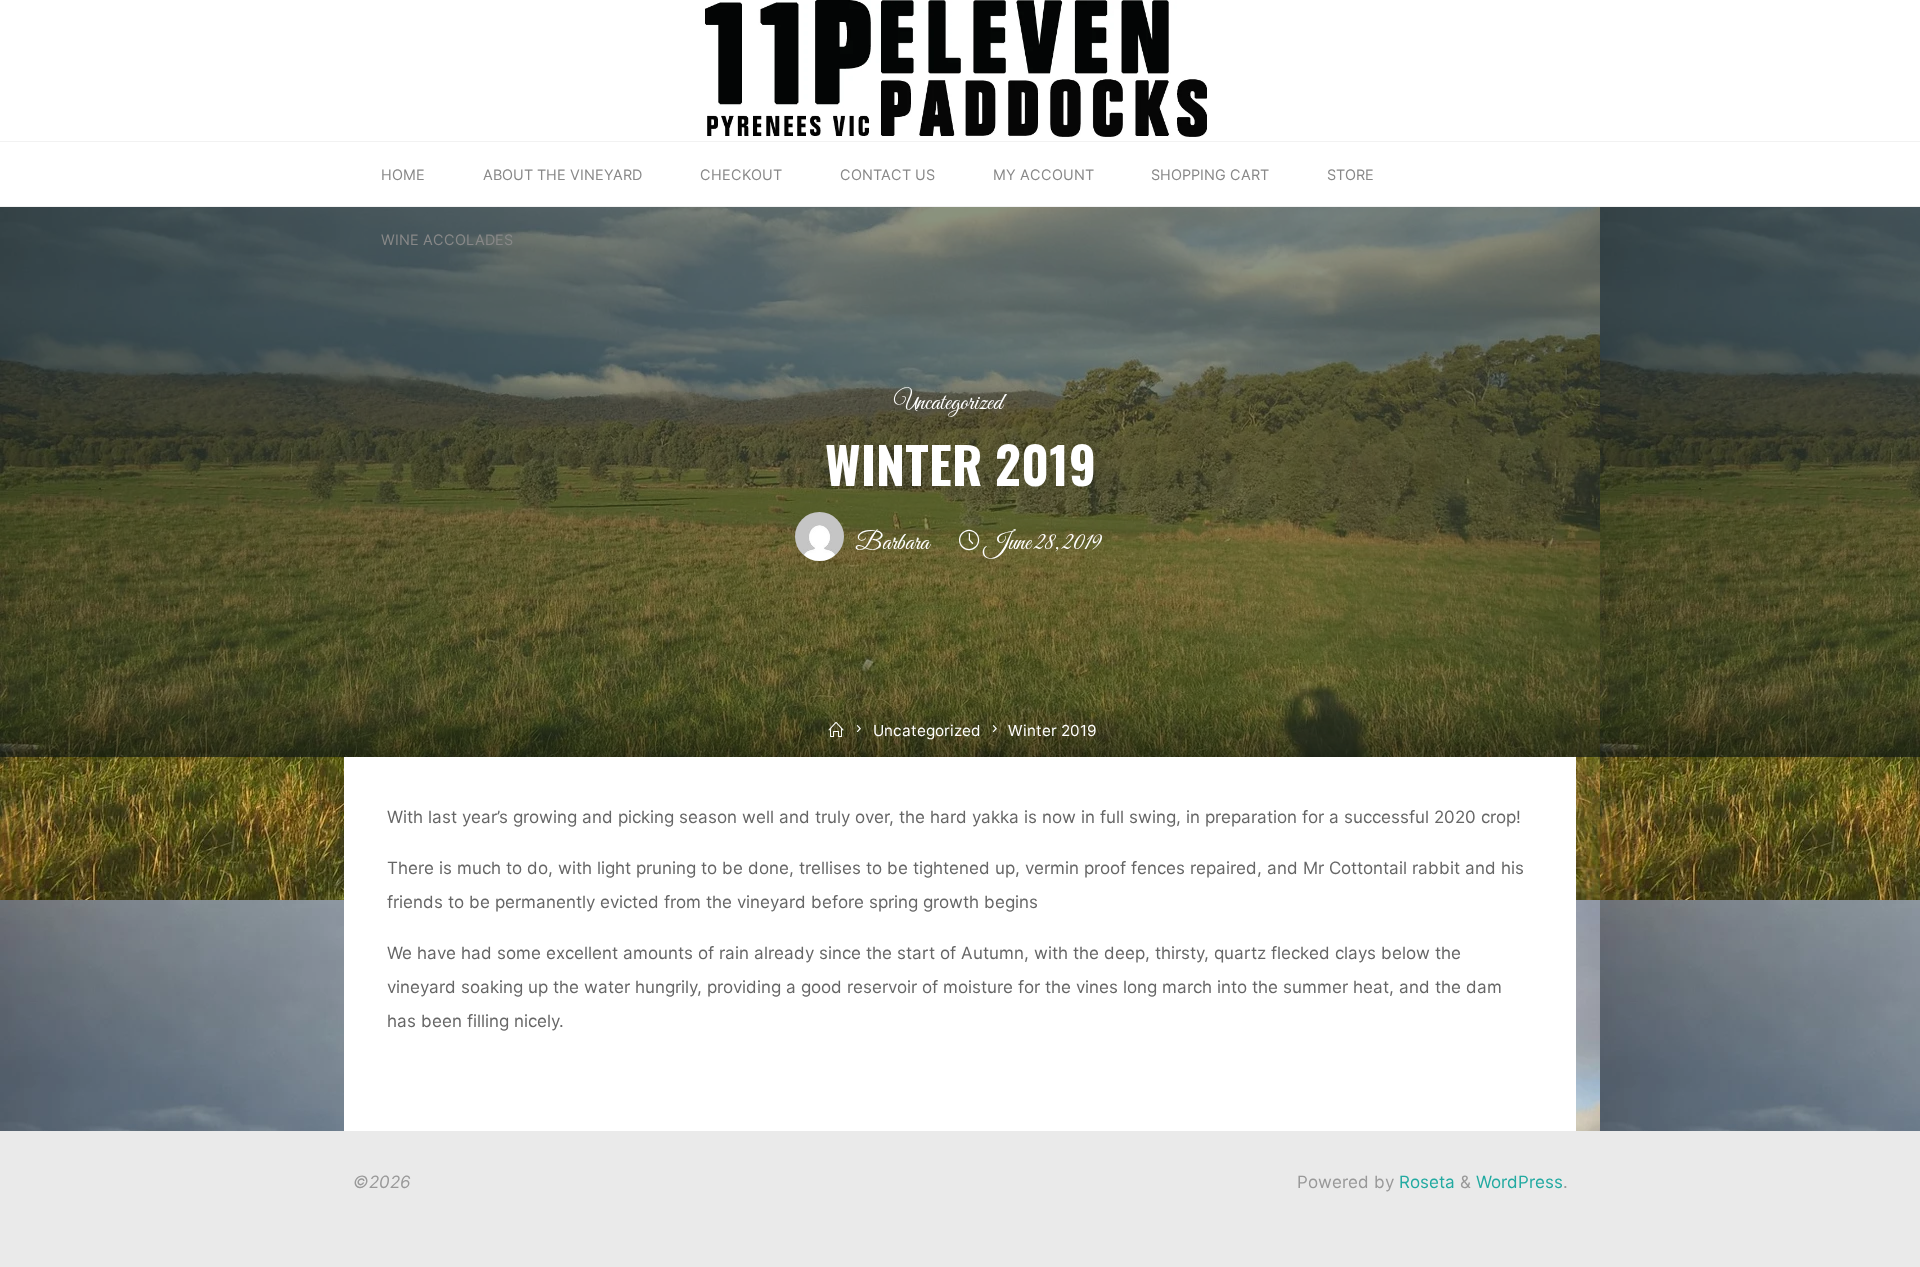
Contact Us (887, 174)
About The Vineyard (562, 174)
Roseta (1424, 1182)
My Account (1043, 174)
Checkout (741, 174)
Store (1350, 174)
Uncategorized (948, 403)
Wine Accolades (447, 239)
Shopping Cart (1210, 174)
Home (403, 174)
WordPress (1519, 1182)
